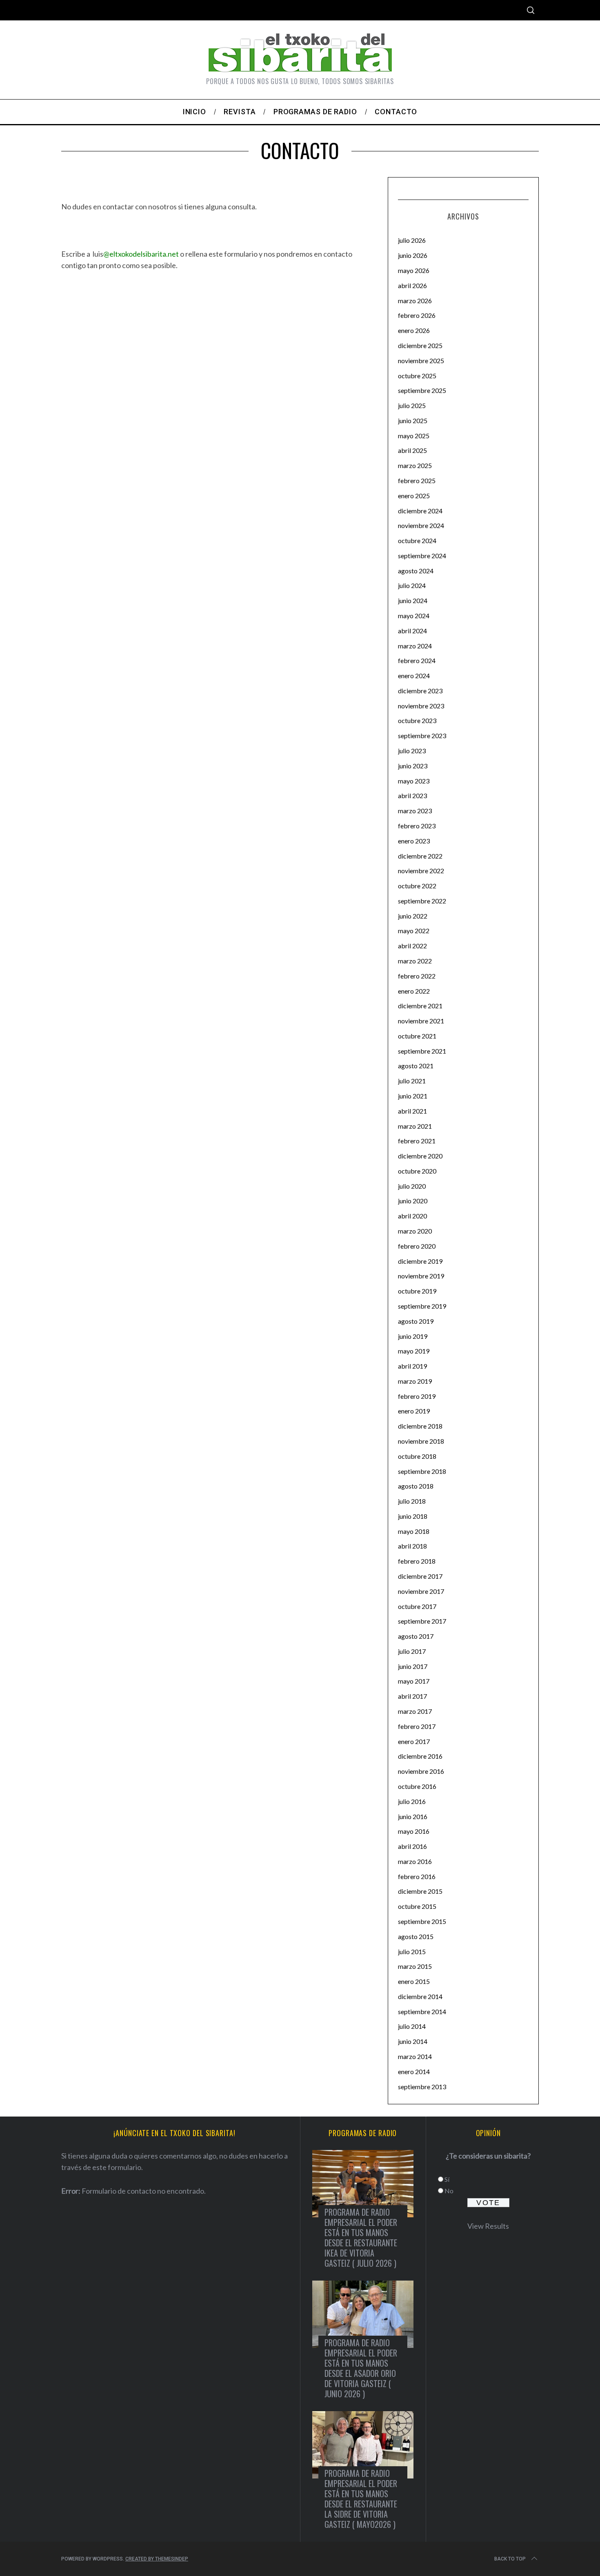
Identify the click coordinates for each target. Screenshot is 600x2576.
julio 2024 (412, 585)
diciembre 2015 (420, 1891)
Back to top (510, 2559)
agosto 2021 (416, 1066)
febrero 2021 (417, 1141)
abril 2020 (412, 1216)
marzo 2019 (415, 1381)
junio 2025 (413, 420)
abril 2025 (412, 450)
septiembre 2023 (422, 736)
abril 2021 (412, 1111)
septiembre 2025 (422, 390)
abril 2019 (412, 1366)
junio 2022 (413, 916)
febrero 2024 (417, 660)
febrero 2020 (417, 1246)
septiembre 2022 (422, 901)
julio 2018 (412, 1501)
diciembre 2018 (420, 1426)
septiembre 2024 (422, 556)
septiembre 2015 (422, 1921)
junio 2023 (413, 766)
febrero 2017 (417, 1726)
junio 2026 (413, 255)
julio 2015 (412, 1951)
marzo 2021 (415, 1126)
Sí (447, 2179)
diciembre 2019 (420, 1261)
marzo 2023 (415, 811)
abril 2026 (412, 285)
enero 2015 (414, 1981)
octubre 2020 (417, 1171)
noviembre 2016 (421, 1771)
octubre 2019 (417, 1291)
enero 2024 (414, 676)
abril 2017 (412, 1696)
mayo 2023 (414, 781)
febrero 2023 (417, 826)
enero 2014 (414, 2071)
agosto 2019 (416, 1321)
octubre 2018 (417, 1456)
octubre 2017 (417, 1606)
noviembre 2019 (421, 1276)
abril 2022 (412, 946)
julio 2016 (412, 1801)
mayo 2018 (414, 1531)
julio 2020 (412, 1186)
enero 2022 (414, 991)
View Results (488, 2226)
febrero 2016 (417, 1876)
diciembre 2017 (420, 1576)
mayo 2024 (414, 616)
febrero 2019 (417, 1396)
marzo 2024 (415, 646)
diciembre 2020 (420, 1156)
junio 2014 (413, 2041)
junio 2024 (413, 600)
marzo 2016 (415, 1861)
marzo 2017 (415, 1711)
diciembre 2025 (420, 345)
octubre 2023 (417, 720)
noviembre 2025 (421, 361)
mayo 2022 (414, 931)
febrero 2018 (417, 1561)
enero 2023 (414, 841)
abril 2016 (412, 1846)
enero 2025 (414, 496)
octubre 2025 (417, 376)
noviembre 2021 (421, 1021)
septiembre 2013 (422, 2087)
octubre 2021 (417, 1036)
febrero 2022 (417, 976)
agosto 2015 (416, 1936)
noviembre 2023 (421, 706)
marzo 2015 (415, 1966)
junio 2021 (413, 1096)
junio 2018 (413, 1516)
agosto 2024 (416, 571)
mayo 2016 (414, 1831)
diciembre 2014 (420, 1996)
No (449, 2191)
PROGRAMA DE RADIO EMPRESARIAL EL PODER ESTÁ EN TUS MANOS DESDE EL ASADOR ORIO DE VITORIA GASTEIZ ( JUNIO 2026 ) (361, 2368)
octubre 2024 (417, 540)
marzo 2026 (415, 301)
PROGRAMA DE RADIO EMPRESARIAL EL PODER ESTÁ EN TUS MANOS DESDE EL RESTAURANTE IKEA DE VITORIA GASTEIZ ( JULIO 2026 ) (361, 2238)
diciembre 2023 (420, 691)
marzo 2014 (415, 2056)
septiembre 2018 (422, 1471)
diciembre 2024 (420, 511)
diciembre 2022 (420, 856)
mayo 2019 (414, 1351)
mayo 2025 (414, 436)
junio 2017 (413, 1666)
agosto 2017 (416, 1636)
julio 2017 (412, 1651)
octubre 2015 (417, 1906)
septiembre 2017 (422, 1621)
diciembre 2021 (420, 1006)
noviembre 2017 (421, 1591)
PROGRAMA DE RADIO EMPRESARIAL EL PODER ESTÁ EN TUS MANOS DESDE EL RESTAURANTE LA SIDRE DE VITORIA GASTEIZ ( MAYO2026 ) (361, 2499)
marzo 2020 (415, 1231)
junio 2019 (413, 1336)
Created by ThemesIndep (157, 2559)
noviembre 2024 (421, 525)
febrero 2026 (417, 315)
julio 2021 (412, 1081)
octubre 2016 (417, 1786)
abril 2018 (412, 1546)
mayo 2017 (414, 1681)
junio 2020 (413, 1201)
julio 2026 (412, 240)
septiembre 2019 (422, 1306)
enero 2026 (414, 330)
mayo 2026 (414, 270)
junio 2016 (413, 1816)
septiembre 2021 (422, 1051)
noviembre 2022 (421, 871)
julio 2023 (412, 751)
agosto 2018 (416, 1486)
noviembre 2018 (421, 1441)
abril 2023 (412, 795)
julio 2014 (412, 2026)
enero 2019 (414, 1411)
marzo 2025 (415, 465)
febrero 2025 (417, 480)
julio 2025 (412, 405)
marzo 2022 (415, 961)
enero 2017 (414, 1741)
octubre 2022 (417, 886)
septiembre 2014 (422, 2011)
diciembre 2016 (420, 1756)
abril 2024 (412, 631)
